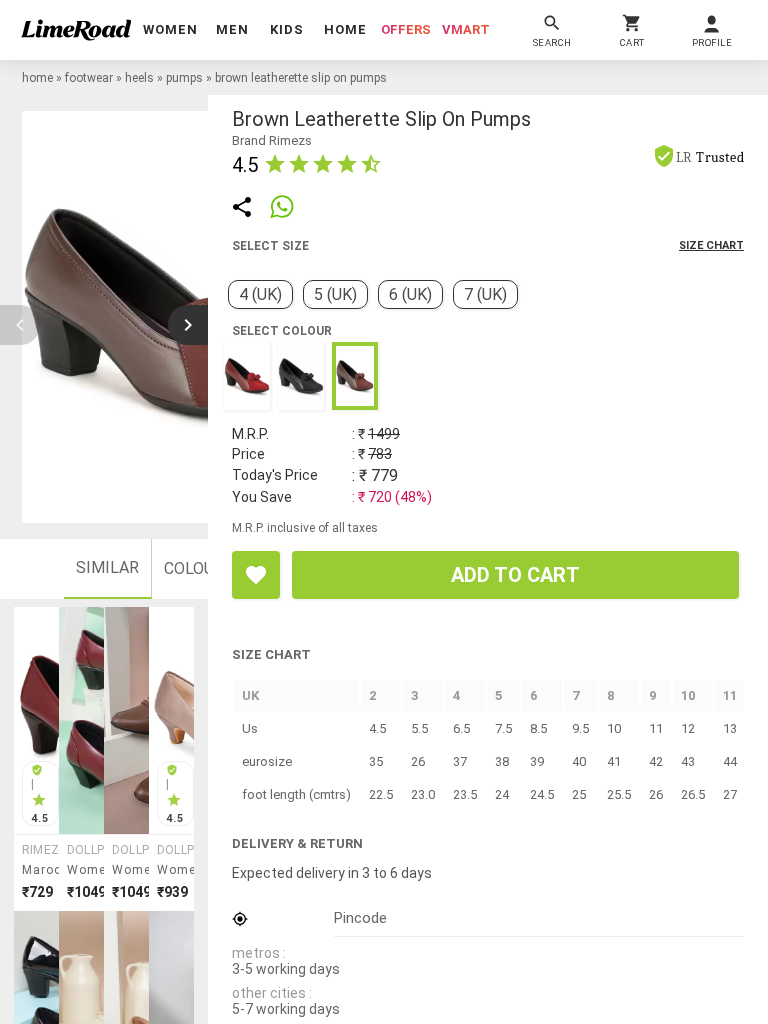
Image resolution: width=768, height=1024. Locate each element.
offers (406, 29)
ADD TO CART (515, 575)
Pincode (360, 918)
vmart (466, 29)
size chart (711, 245)
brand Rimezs (272, 140)
